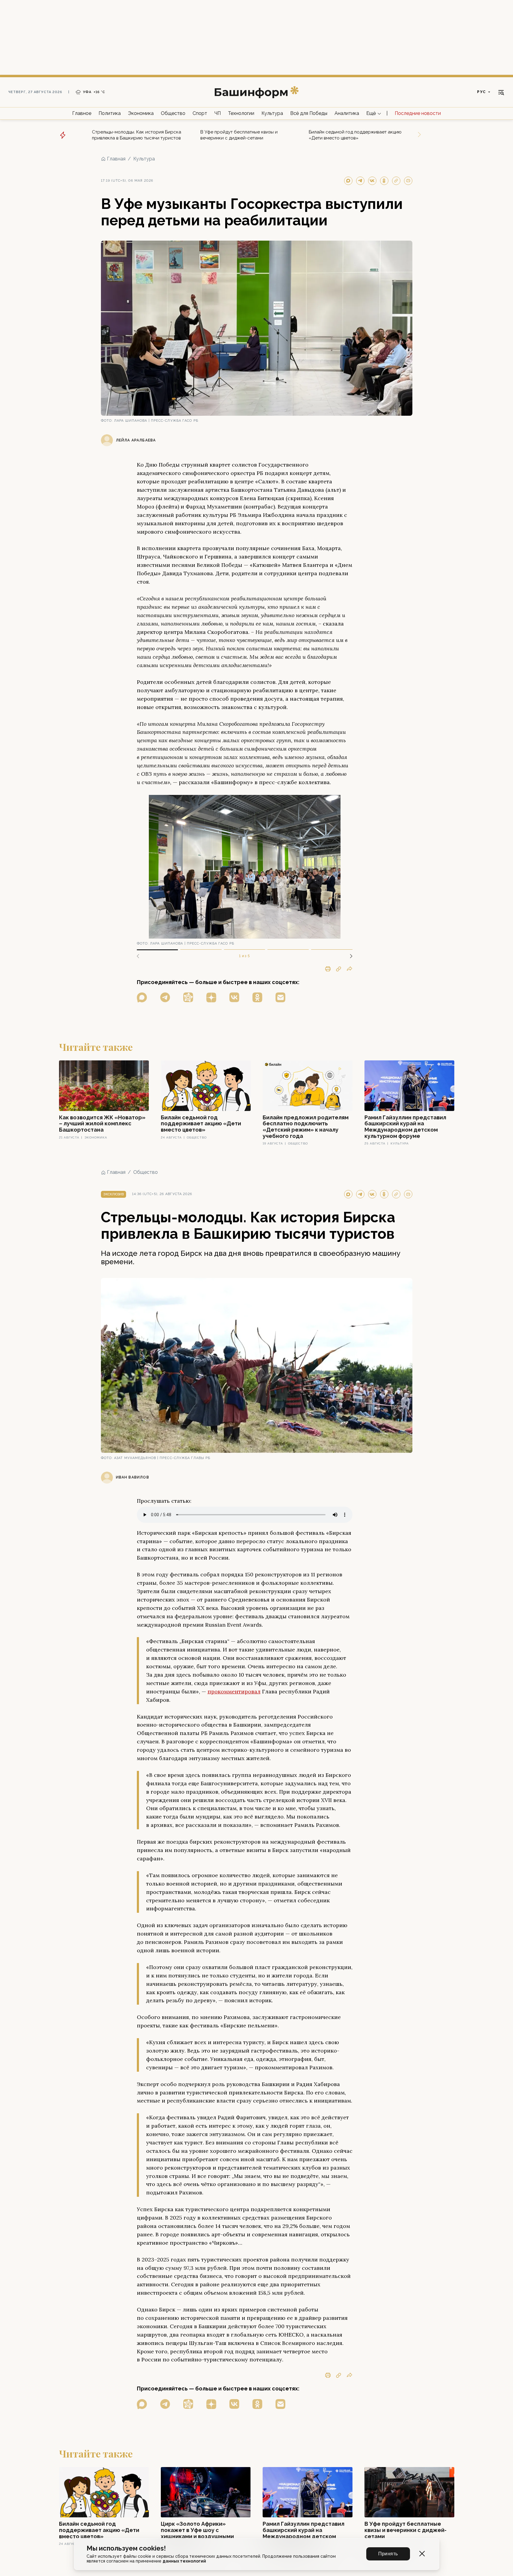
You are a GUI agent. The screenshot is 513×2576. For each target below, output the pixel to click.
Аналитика (347, 113)
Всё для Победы (309, 113)
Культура (272, 113)
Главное (82, 113)
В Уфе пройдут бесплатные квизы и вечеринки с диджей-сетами (239, 135)
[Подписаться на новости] (280, 997)
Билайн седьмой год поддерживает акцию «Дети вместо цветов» (355, 135)
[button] (349, 956)
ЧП (218, 113)
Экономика (141, 113)
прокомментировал (234, 1691)
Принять (388, 2554)
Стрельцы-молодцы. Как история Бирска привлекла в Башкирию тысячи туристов (137, 135)
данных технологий (184, 2561)
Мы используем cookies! (126, 2548)
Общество (173, 113)
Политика (110, 113)
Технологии (241, 113)
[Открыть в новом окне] (142, 997)
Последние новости (418, 113)
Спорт (200, 113)
